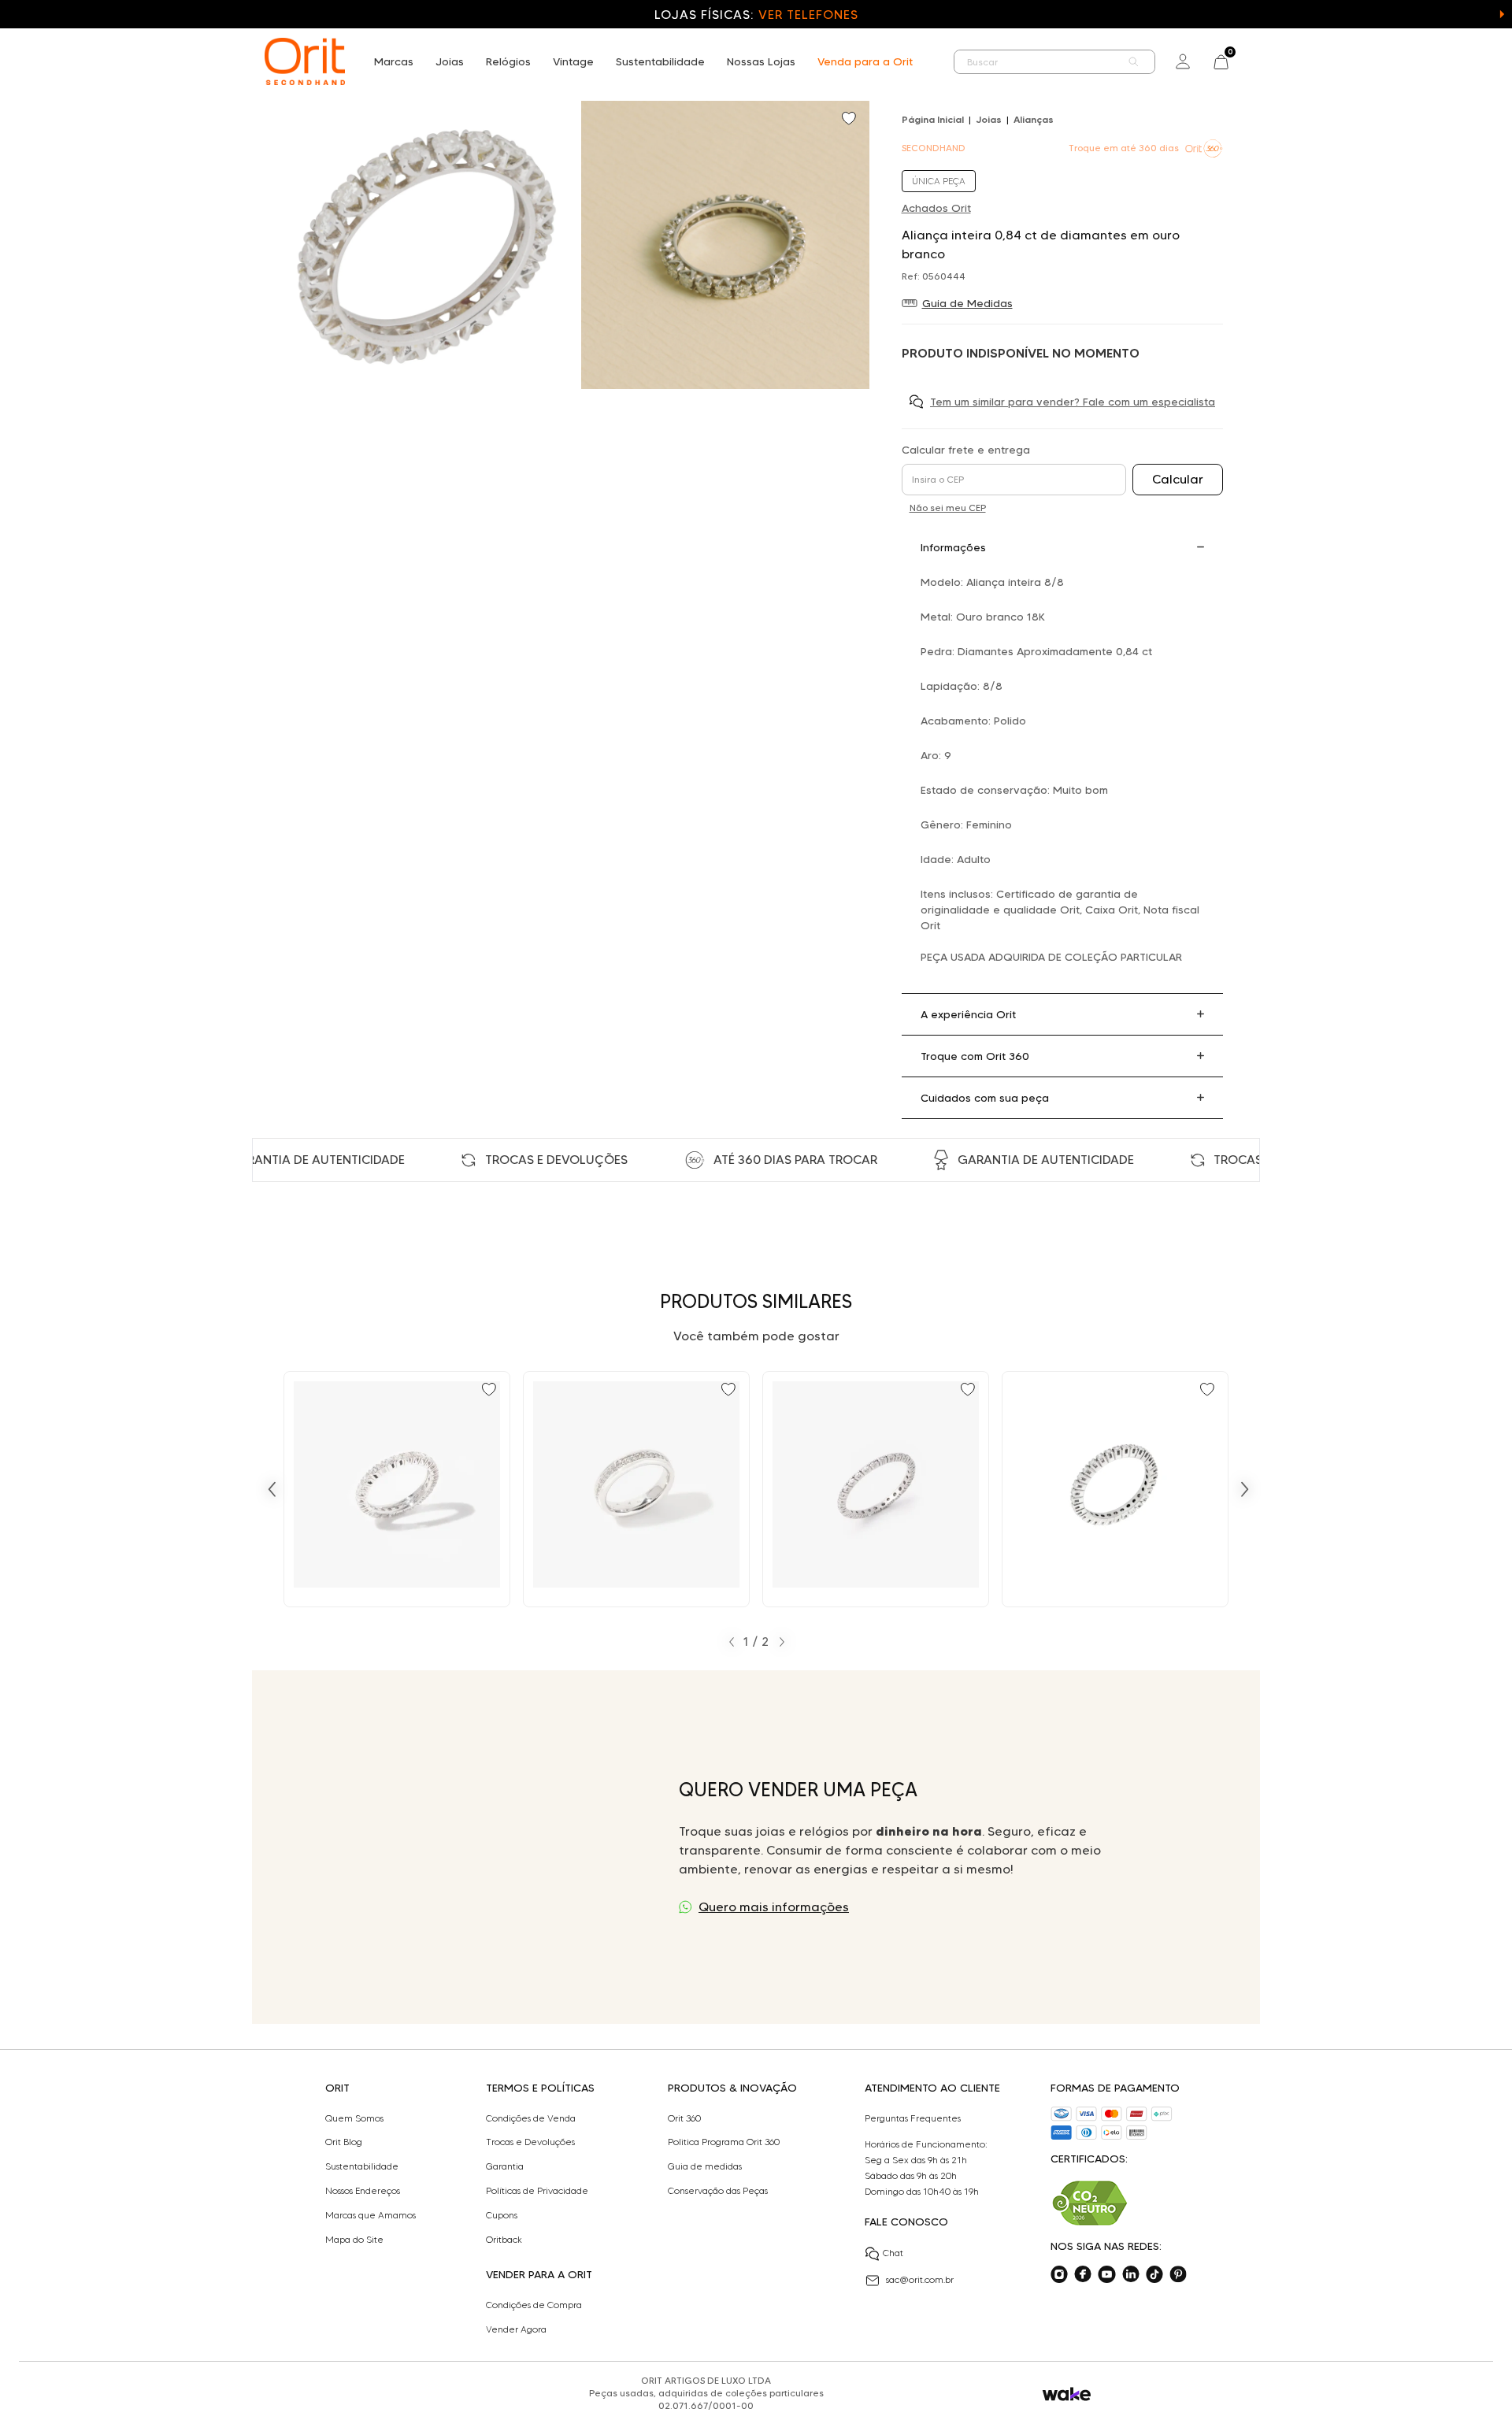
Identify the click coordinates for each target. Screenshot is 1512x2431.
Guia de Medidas (967, 303)
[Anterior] (272, 1489)
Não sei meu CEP (948, 508)
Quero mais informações (774, 1907)
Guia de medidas (705, 2166)
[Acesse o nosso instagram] (1059, 2274)
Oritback (504, 2240)
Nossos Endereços (363, 2191)
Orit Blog (344, 2142)
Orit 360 (684, 2118)
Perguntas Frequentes (913, 2118)
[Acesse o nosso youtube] (1106, 2274)
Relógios (508, 61)
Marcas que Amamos (371, 2215)
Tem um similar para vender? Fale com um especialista (1073, 402)
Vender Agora (516, 2329)
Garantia (505, 2166)
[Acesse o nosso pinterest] (1178, 2274)
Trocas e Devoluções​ (530, 2142)
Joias (450, 61)
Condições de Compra (534, 2305)
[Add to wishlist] (850, 120)
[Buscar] (1134, 62)
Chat (893, 2253)
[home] (305, 61)
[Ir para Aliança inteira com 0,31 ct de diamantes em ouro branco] (1115, 1489)
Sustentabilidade (660, 61)
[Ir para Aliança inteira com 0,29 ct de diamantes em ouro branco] (876, 1489)
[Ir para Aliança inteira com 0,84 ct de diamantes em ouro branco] (397, 1489)
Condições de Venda (531, 2118)
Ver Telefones (808, 15)
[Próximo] (1245, 1489)
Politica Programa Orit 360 (724, 2142)
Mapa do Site (354, 2240)
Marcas (394, 61)
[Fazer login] (1183, 61)
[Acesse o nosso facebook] (1083, 2274)
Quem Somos (354, 2118)
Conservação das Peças (718, 2191)
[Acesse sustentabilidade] (1090, 2203)
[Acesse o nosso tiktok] (1154, 2274)
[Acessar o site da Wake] (1067, 2394)
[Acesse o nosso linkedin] (1131, 2274)
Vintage (573, 61)
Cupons (502, 2215)
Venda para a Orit (865, 61)
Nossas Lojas (761, 61)
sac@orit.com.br (920, 2279)
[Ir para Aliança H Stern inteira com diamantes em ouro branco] (636, 1489)
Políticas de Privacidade (537, 2191)
